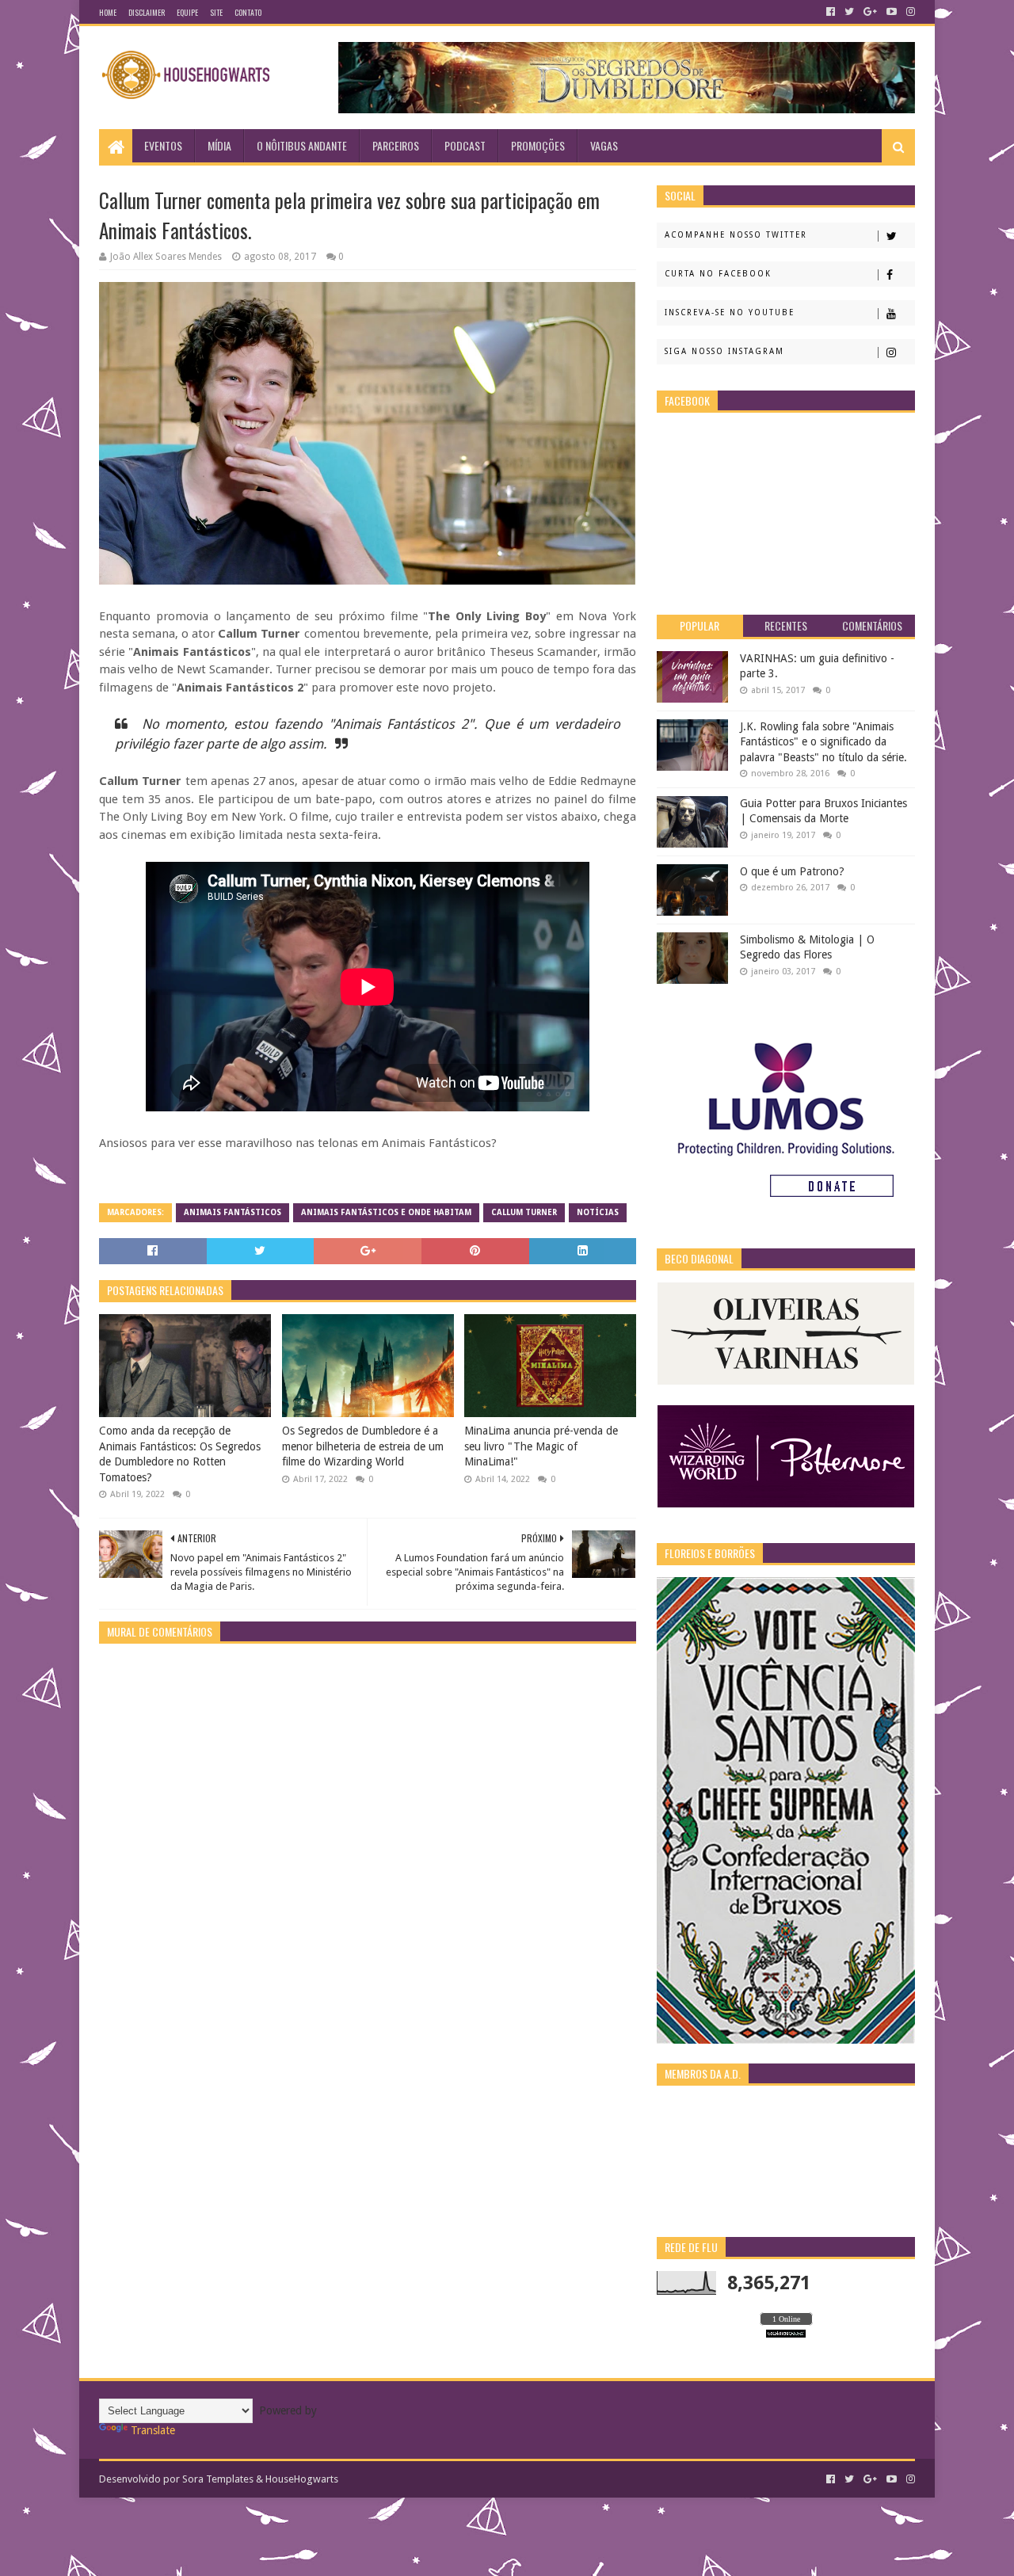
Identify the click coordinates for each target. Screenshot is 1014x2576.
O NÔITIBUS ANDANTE (302, 145)
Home (108, 12)
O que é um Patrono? (792, 871)
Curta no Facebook (718, 274)
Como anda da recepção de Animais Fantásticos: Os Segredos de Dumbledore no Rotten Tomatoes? (180, 1454)
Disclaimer (147, 12)
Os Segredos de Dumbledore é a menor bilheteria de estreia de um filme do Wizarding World (363, 1446)
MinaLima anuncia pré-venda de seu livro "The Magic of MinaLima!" (541, 1446)
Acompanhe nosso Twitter (736, 235)
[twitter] (849, 12)
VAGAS (604, 145)
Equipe (187, 12)
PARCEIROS (396, 145)
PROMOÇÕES (538, 145)
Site (216, 12)
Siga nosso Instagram (724, 351)
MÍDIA (219, 145)
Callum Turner (524, 1212)
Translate (153, 2430)
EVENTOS (163, 145)
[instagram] (909, 12)
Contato (248, 12)
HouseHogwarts (302, 2479)
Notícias (598, 1212)
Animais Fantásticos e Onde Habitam (386, 1212)
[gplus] (870, 12)
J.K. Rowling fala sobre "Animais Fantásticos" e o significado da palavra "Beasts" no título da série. (823, 742)
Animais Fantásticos (233, 1212)
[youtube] (892, 12)
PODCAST (465, 145)
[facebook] (831, 12)
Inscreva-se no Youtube (730, 312)
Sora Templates (218, 2479)
